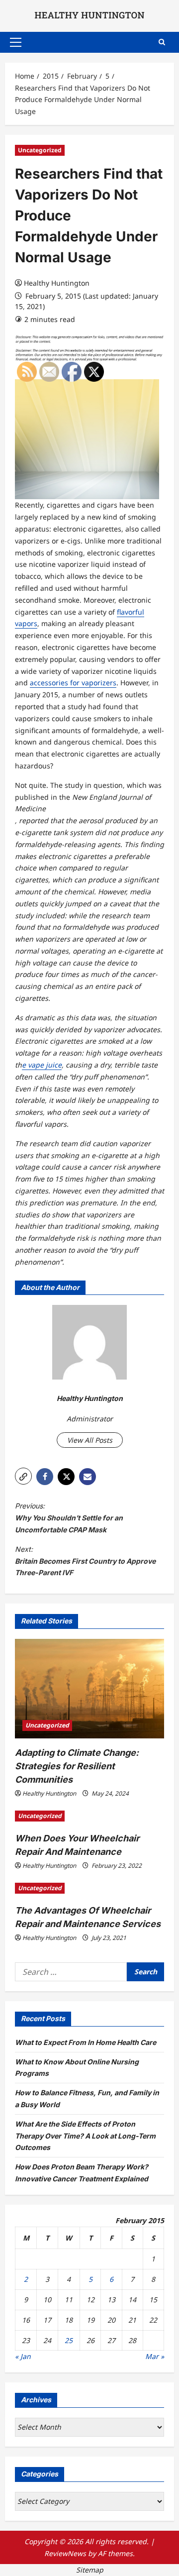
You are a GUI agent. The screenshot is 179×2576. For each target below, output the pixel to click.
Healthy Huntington (57, 283)
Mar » (155, 2356)
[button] (16, 42)
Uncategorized (40, 150)
